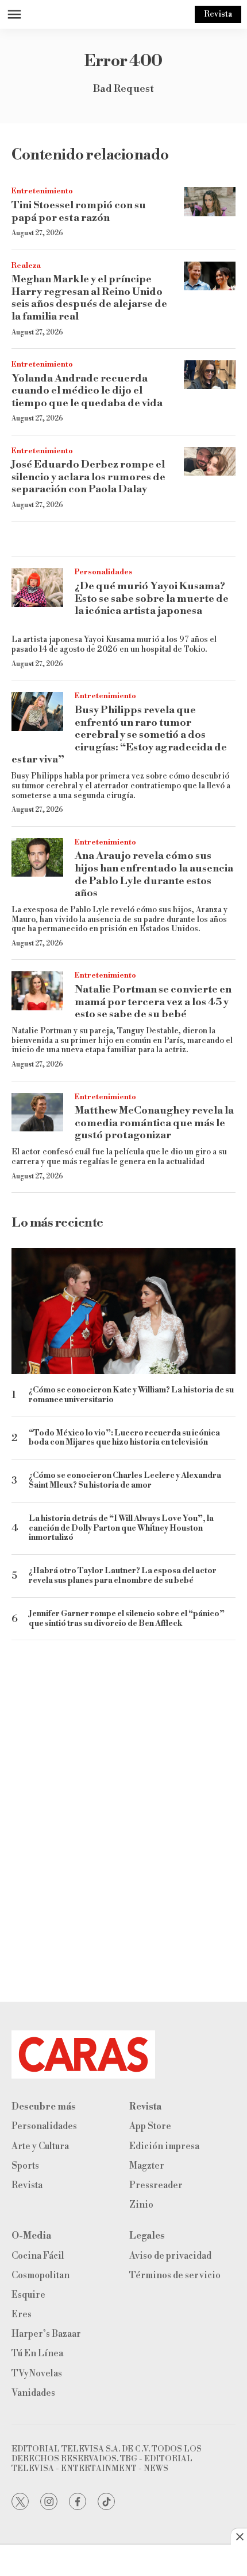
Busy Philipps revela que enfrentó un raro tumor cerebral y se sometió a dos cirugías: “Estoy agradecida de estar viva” (119, 735)
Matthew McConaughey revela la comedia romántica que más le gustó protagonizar (154, 1123)
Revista (218, 14)
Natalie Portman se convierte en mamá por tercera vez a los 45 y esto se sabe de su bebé (153, 1002)
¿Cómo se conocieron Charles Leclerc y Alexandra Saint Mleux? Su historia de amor (125, 1481)
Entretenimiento (42, 191)
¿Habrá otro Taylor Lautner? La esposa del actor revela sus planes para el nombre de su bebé (123, 1576)
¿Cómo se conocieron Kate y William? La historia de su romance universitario (131, 1395)
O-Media (31, 2236)
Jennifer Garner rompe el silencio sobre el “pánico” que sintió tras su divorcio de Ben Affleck (127, 1619)
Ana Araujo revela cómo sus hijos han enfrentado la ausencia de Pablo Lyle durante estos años (154, 874)
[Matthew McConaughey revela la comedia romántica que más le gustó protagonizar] (37, 1112)
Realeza (26, 266)
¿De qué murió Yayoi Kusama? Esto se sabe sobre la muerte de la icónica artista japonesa (152, 598)
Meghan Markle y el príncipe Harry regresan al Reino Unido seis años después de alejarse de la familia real (89, 298)
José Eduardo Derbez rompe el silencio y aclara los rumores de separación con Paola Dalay (88, 477)
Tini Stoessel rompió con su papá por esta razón (79, 211)
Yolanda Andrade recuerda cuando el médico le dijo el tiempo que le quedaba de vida (87, 391)
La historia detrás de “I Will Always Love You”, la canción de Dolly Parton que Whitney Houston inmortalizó (121, 1528)
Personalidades (104, 572)
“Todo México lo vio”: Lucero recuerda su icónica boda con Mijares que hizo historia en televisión (124, 1438)
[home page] (123, 2054)
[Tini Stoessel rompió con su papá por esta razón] (210, 202)
